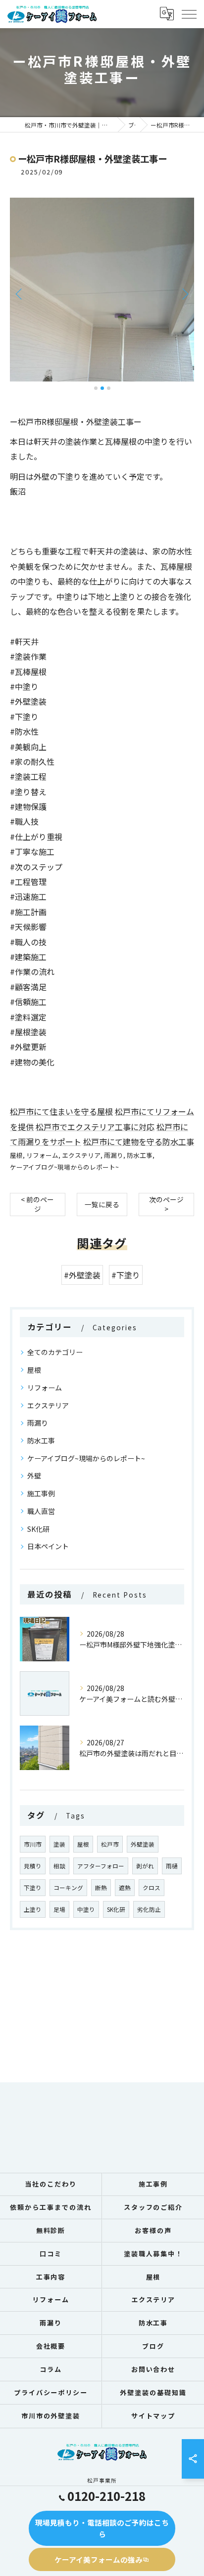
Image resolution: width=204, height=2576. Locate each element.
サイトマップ (153, 2416)
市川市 (33, 1844)
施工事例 (41, 1493)
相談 (59, 1866)
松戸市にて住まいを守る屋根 (61, 1111)
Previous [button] (20, 294)
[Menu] (189, 14)
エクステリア (81, 1155)
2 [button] (102, 388)
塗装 (59, 1844)
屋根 (16, 1155)
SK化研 (38, 1529)
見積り (33, 1866)
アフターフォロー (101, 1866)
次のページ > (166, 1204)
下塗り (33, 1888)
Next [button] (184, 294)
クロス (152, 1888)
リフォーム (42, 1155)
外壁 (34, 1476)
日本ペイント (48, 1546)
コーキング (68, 1888)
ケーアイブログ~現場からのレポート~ (64, 1167)
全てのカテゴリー (55, 1352)
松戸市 (110, 1844)
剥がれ (145, 1866)
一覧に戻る (102, 1204)
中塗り (86, 1909)
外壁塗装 (143, 1844)
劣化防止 (149, 1909)
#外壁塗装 (82, 1275)
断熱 (101, 1888)
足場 (59, 1909)
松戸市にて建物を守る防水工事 (139, 1141)
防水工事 (140, 1155)
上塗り (33, 1909)
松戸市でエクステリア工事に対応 (95, 1127)
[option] (102, 290)
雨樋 (172, 1866)
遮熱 (125, 1888)
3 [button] (109, 388)
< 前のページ (37, 1204)
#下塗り (126, 1275)
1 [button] (96, 388)
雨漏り (114, 1155)
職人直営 (41, 1511)
